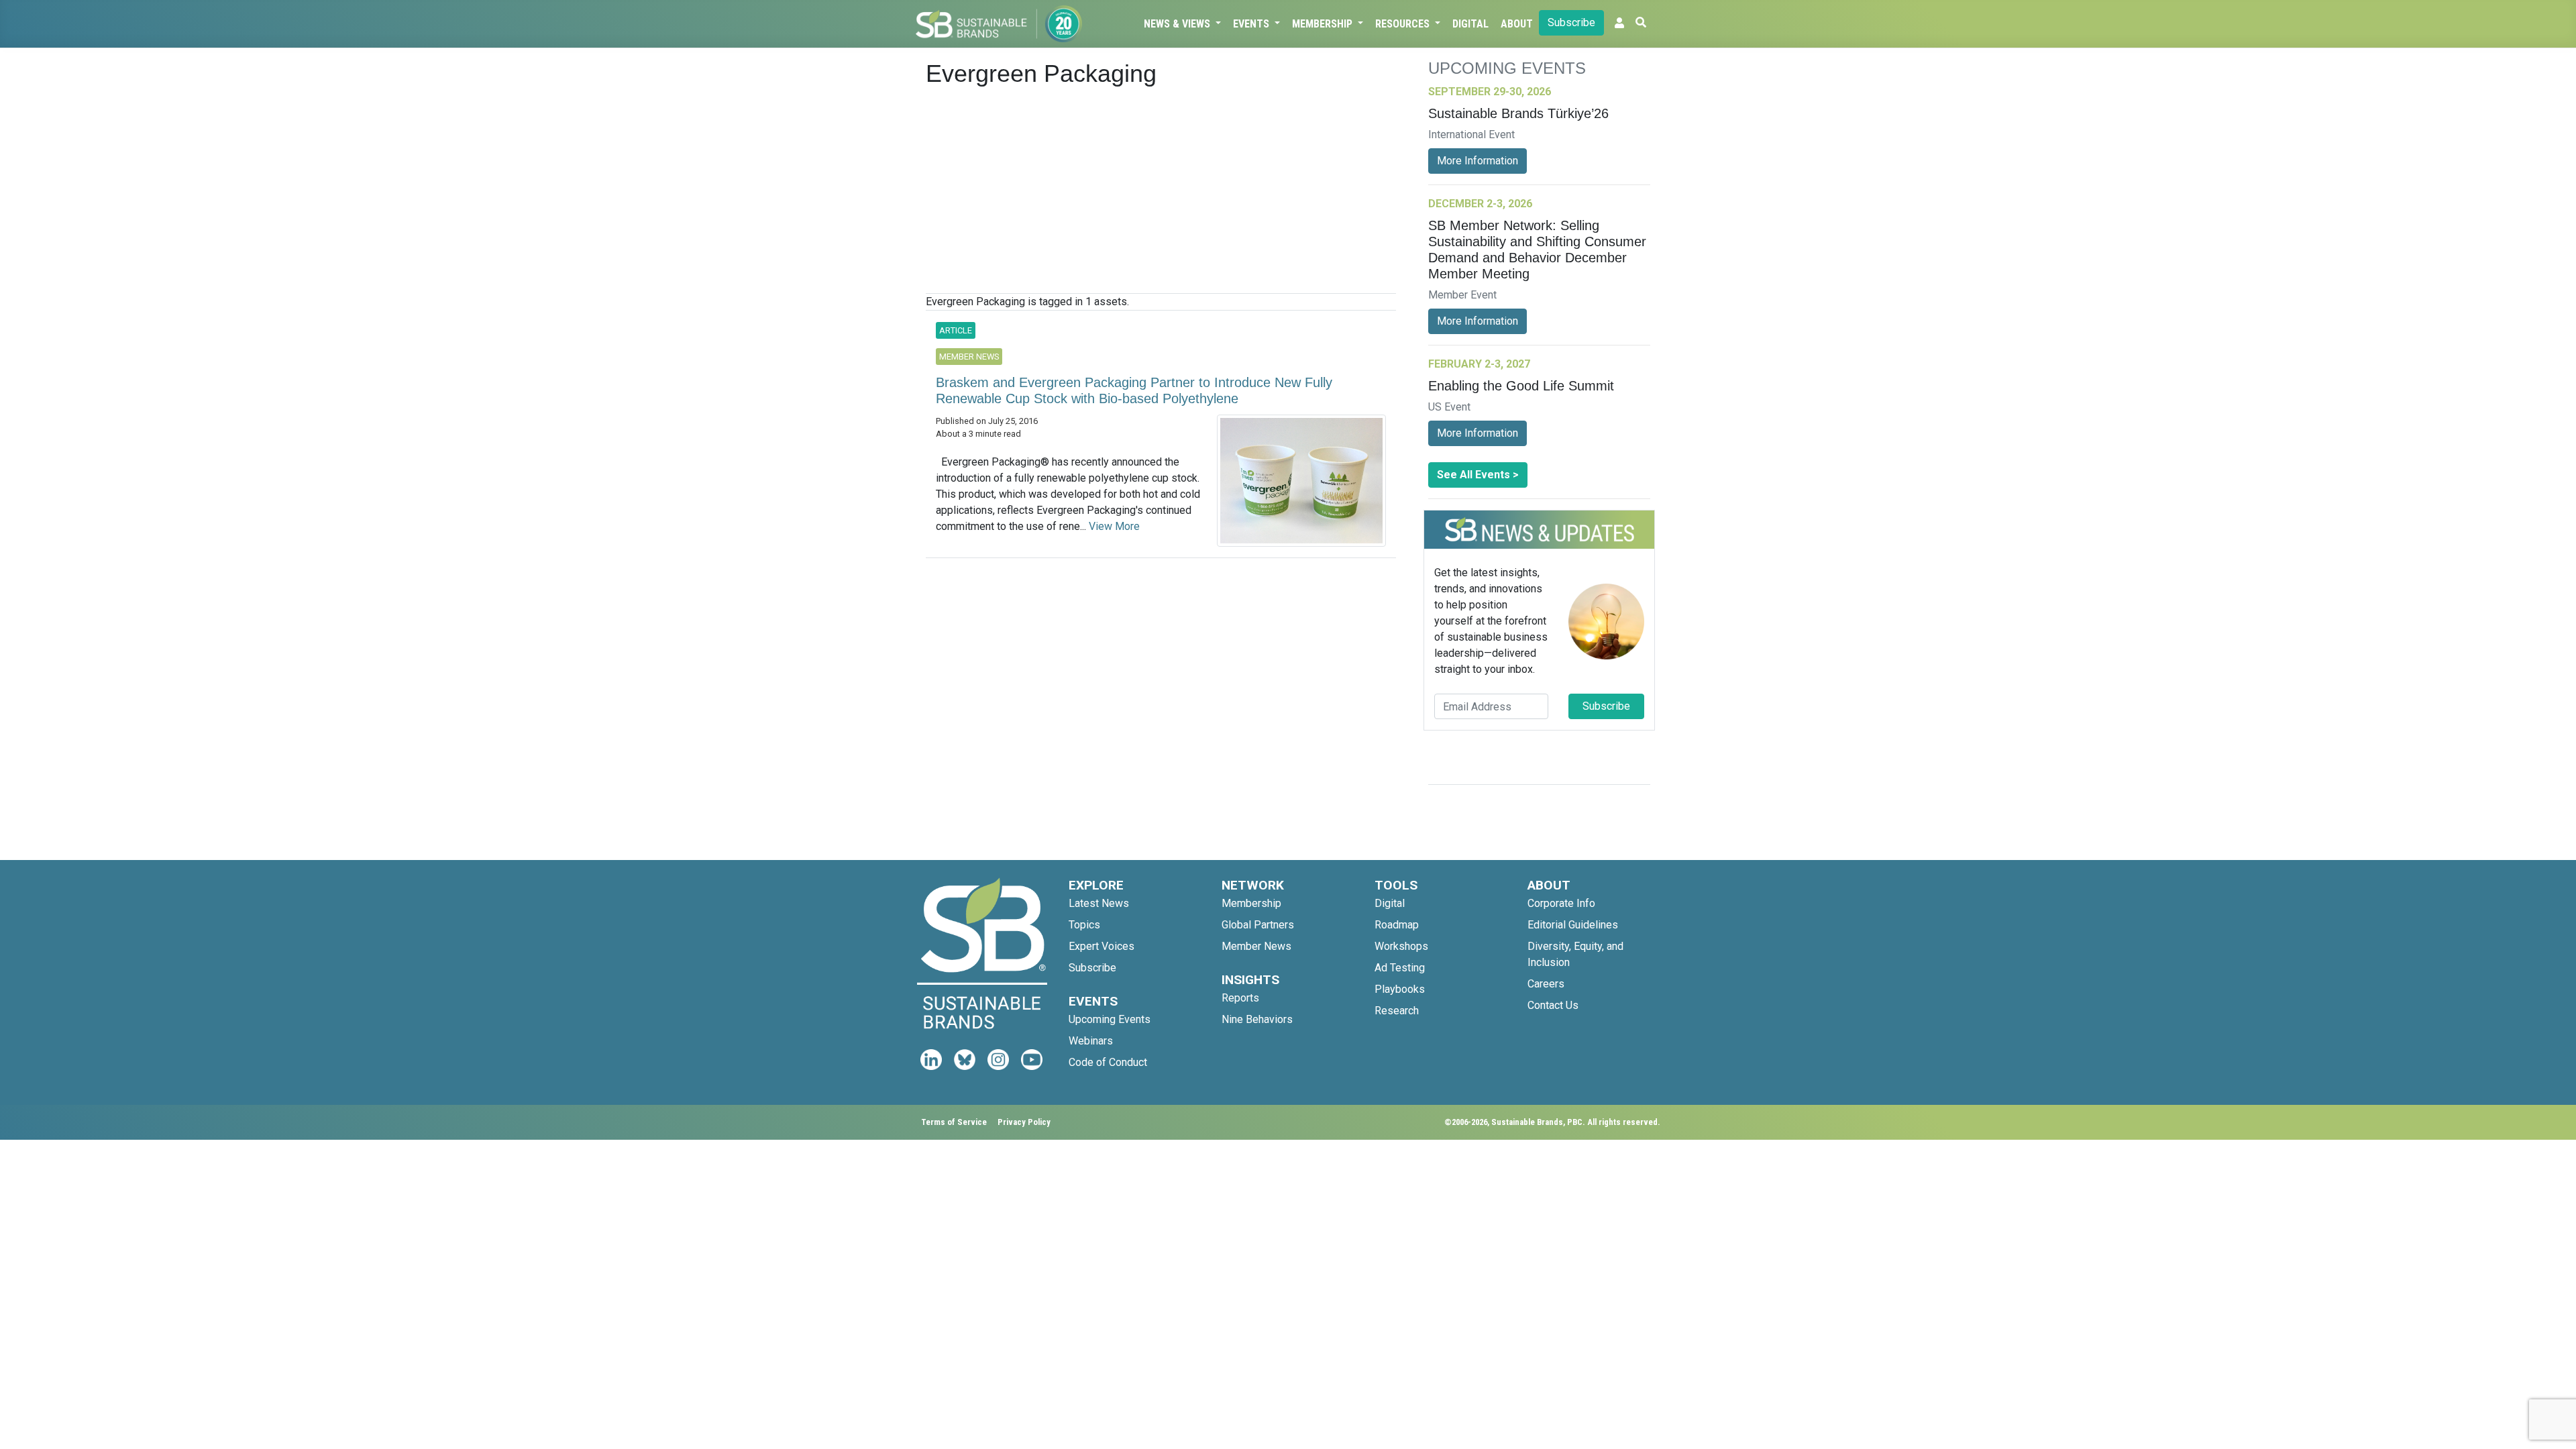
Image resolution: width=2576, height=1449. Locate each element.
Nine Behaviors (1257, 1019)
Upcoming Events (1110, 1019)
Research (1397, 1011)
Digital (1470, 24)
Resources (1404, 24)
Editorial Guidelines (1573, 925)
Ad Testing (1400, 968)
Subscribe (1571, 22)
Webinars (1091, 1041)
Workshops (1401, 946)
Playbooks (1400, 989)
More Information (1478, 161)
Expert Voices (1102, 946)
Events (1252, 24)
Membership (1324, 24)
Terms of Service (954, 1122)
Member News (1256, 946)
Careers (1546, 984)
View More (1114, 526)
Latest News (1099, 903)
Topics (1084, 925)
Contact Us (1553, 1005)
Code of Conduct (1108, 1062)
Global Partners (1258, 925)
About (1517, 24)
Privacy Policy (1024, 1122)
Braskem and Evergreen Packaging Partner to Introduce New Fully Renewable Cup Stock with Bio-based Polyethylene (1134, 390)
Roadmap (1397, 925)
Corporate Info (1561, 903)
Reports (1240, 998)
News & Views (1178, 24)
